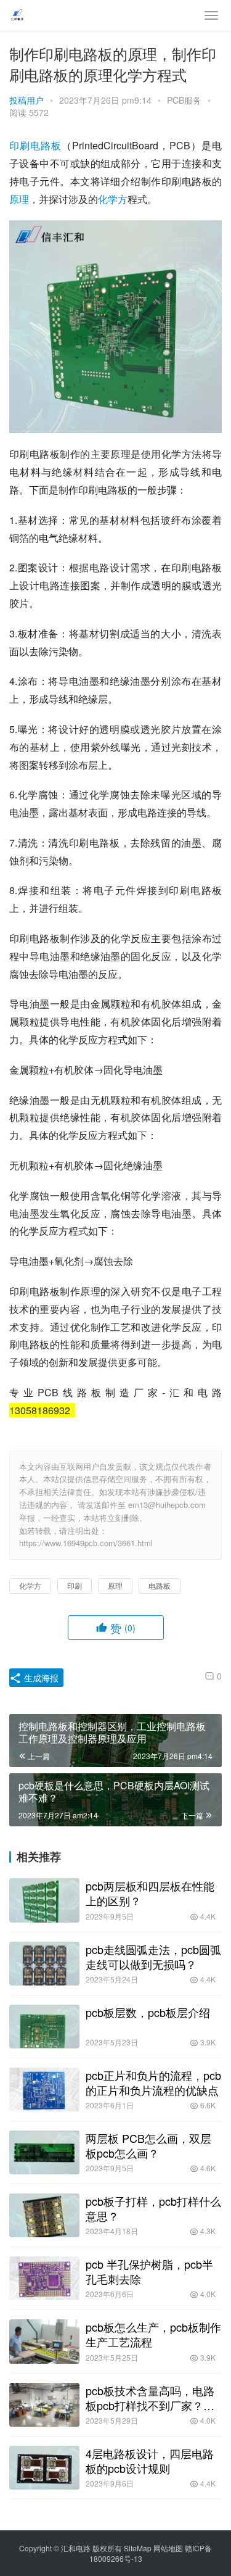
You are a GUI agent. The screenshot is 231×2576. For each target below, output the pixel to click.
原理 (19, 199)
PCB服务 (184, 100)
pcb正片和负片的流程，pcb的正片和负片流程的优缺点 (153, 2082)
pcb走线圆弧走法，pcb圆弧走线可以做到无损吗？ (153, 1957)
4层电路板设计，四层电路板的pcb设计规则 (150, 2461)
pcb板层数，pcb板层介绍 (148, 2012)
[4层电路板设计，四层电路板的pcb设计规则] (44, 2468)
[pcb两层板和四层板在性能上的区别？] (44, 1900)
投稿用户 (26, 100)
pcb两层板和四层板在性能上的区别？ (150, 1893)
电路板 (46, 145)
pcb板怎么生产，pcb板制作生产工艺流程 (153, 2334)
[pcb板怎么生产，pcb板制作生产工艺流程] (44, 2341)
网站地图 (168, 2548)
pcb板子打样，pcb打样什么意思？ (153, 2208)
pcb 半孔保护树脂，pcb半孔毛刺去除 (149, 2271)
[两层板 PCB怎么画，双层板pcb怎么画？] (44, 2152)
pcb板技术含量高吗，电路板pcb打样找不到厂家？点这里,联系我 (150, 2398)
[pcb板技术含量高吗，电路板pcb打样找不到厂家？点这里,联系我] (44, 2405)
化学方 (113, 199)
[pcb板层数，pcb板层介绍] (44, 2027)
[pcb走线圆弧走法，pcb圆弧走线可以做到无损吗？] (44, 1964)
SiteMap (138, 2548)
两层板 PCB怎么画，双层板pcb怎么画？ (148, 2145)
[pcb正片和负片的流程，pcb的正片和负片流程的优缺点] (44, 2089)
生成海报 (40, 1678)
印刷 (20, 145)
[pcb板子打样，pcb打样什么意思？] (44, 2215)
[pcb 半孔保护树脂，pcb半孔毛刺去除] (44, 2278)
